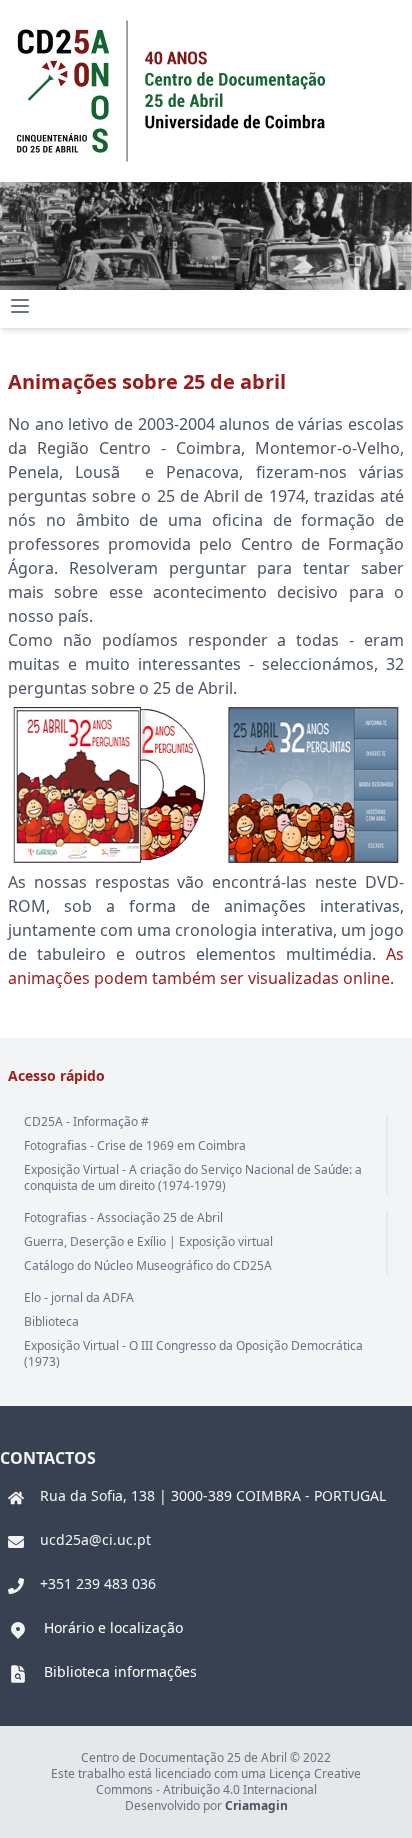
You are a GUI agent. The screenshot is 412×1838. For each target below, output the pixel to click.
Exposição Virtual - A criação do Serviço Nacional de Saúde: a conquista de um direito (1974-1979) (193, 1177)
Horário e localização (113, 1627)
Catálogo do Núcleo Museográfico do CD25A (148, 1265)
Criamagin (256, 1805)
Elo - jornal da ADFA (79, 1297)
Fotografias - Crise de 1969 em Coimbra (135, 1145)
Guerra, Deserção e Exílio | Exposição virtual (148, 1241)
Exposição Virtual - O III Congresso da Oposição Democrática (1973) (193, 1353)
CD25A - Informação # (86, 1121)
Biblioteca (51, 1321)
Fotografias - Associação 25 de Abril (123, 1217)
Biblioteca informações (120, 1671)
